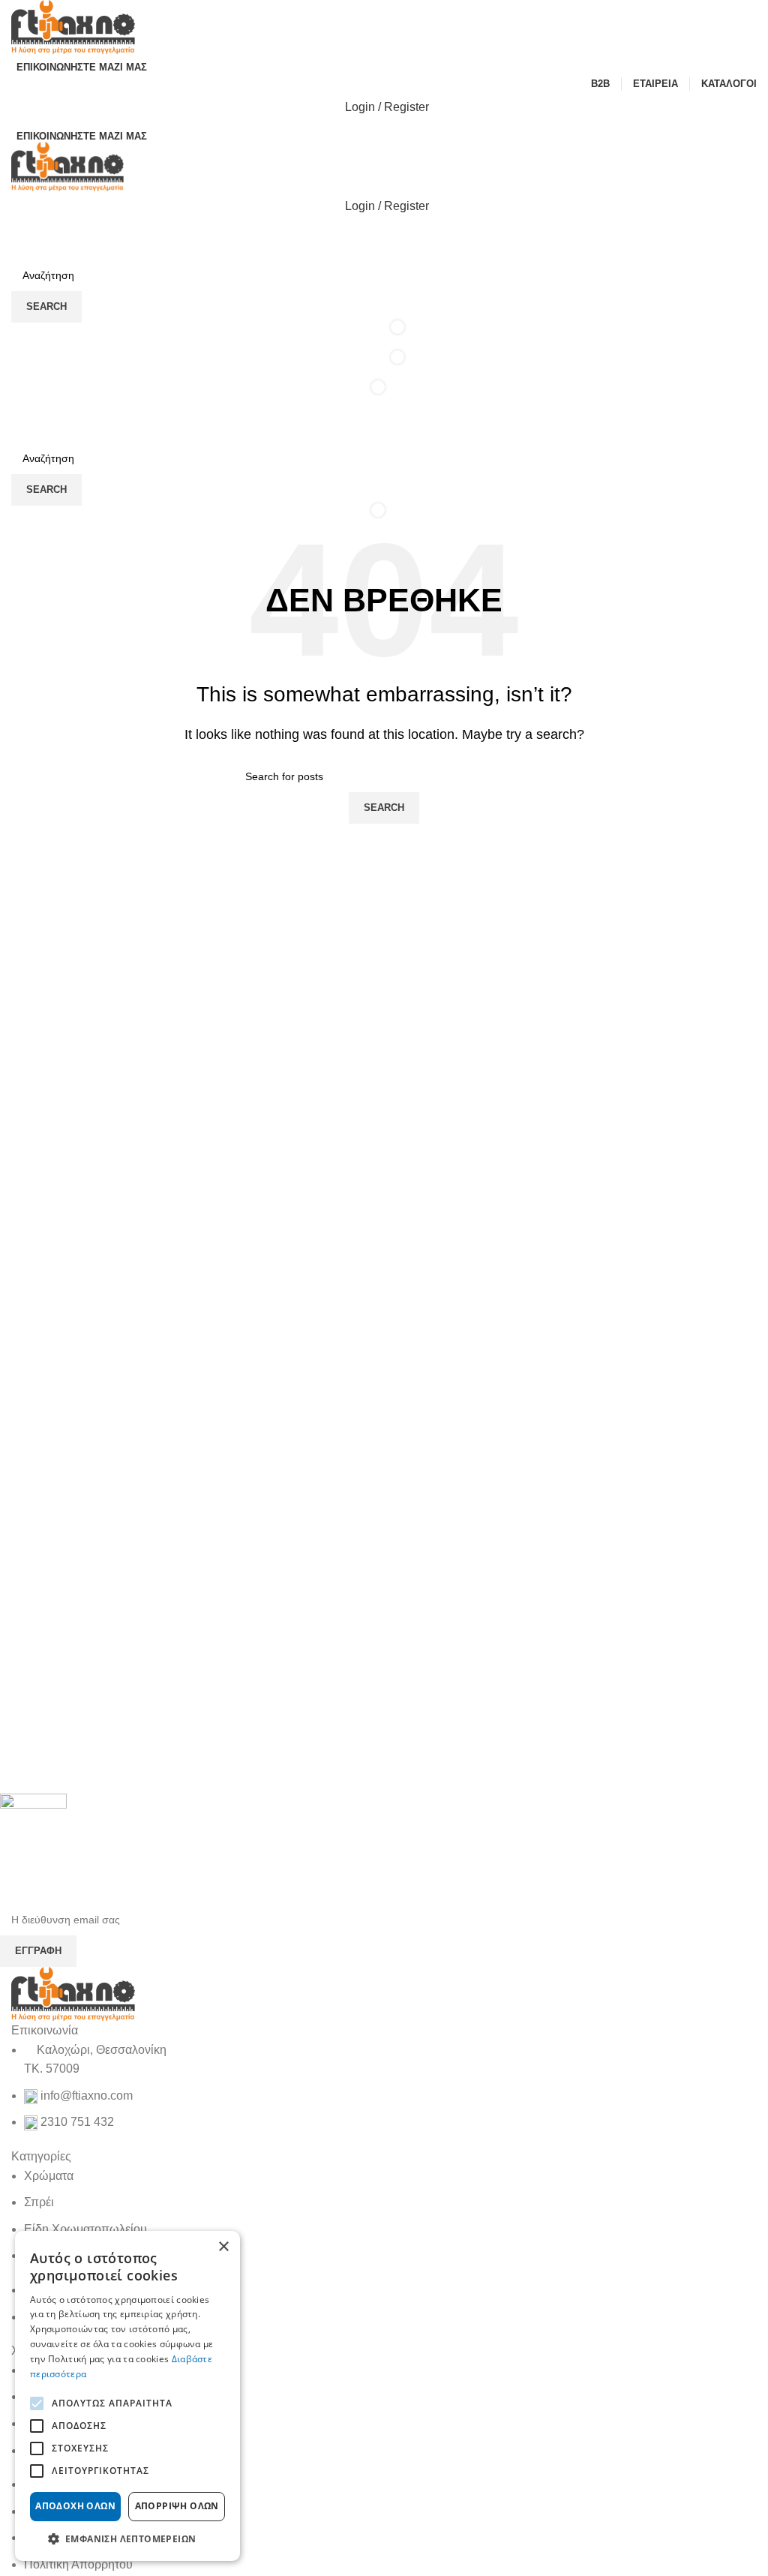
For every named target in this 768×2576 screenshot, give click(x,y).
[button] (127, 2538)
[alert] (127, 2396)
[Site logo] (73, 26)
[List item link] (384, 2086)
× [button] (223, 2247)
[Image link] (73, 1993)
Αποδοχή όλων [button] (75, 2506)
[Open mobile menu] (384, 428)
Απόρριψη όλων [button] (177, 2506)
